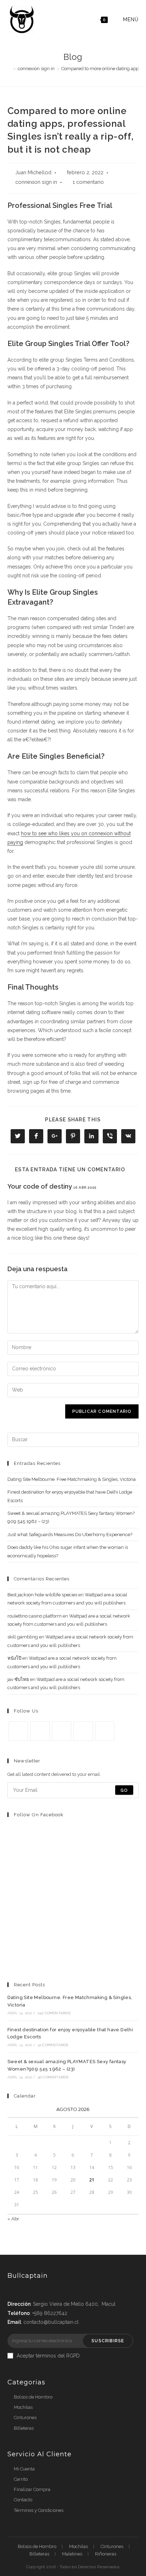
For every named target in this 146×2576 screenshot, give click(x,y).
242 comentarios (54, 2013)
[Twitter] (18, 1731)
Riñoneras (106, 2554)
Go (124, 1790)
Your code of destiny (40, 1186)
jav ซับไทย (18, 1679)
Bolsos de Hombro (33, 2397)
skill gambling (23, 1637)
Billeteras (24, 2428)
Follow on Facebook (39, 1815)
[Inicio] (9, 69)
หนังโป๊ (14, 1658)
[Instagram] (61, 1731)
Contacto (23, 2500)
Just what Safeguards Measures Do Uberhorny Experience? (70, 1535)
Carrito (21, 2479)
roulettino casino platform (35, 1616)
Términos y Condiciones (39, 2510)
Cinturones (25, 2418)
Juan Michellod (33, 172)
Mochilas (23, 2407)
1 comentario (88, 182)
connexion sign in (36, 182)
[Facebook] (40, 1731)
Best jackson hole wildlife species (42, 1595)
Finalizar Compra (32, 2489)
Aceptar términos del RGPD (48, 2356)
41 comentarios (53, 2045)
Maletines (72, 2554)
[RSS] (105, 1731)
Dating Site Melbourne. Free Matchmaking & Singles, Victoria (72, 1479)
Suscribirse (108, 2341)
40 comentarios (53, 2077)
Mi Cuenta (24, 2469)
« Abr (13, 2219)
